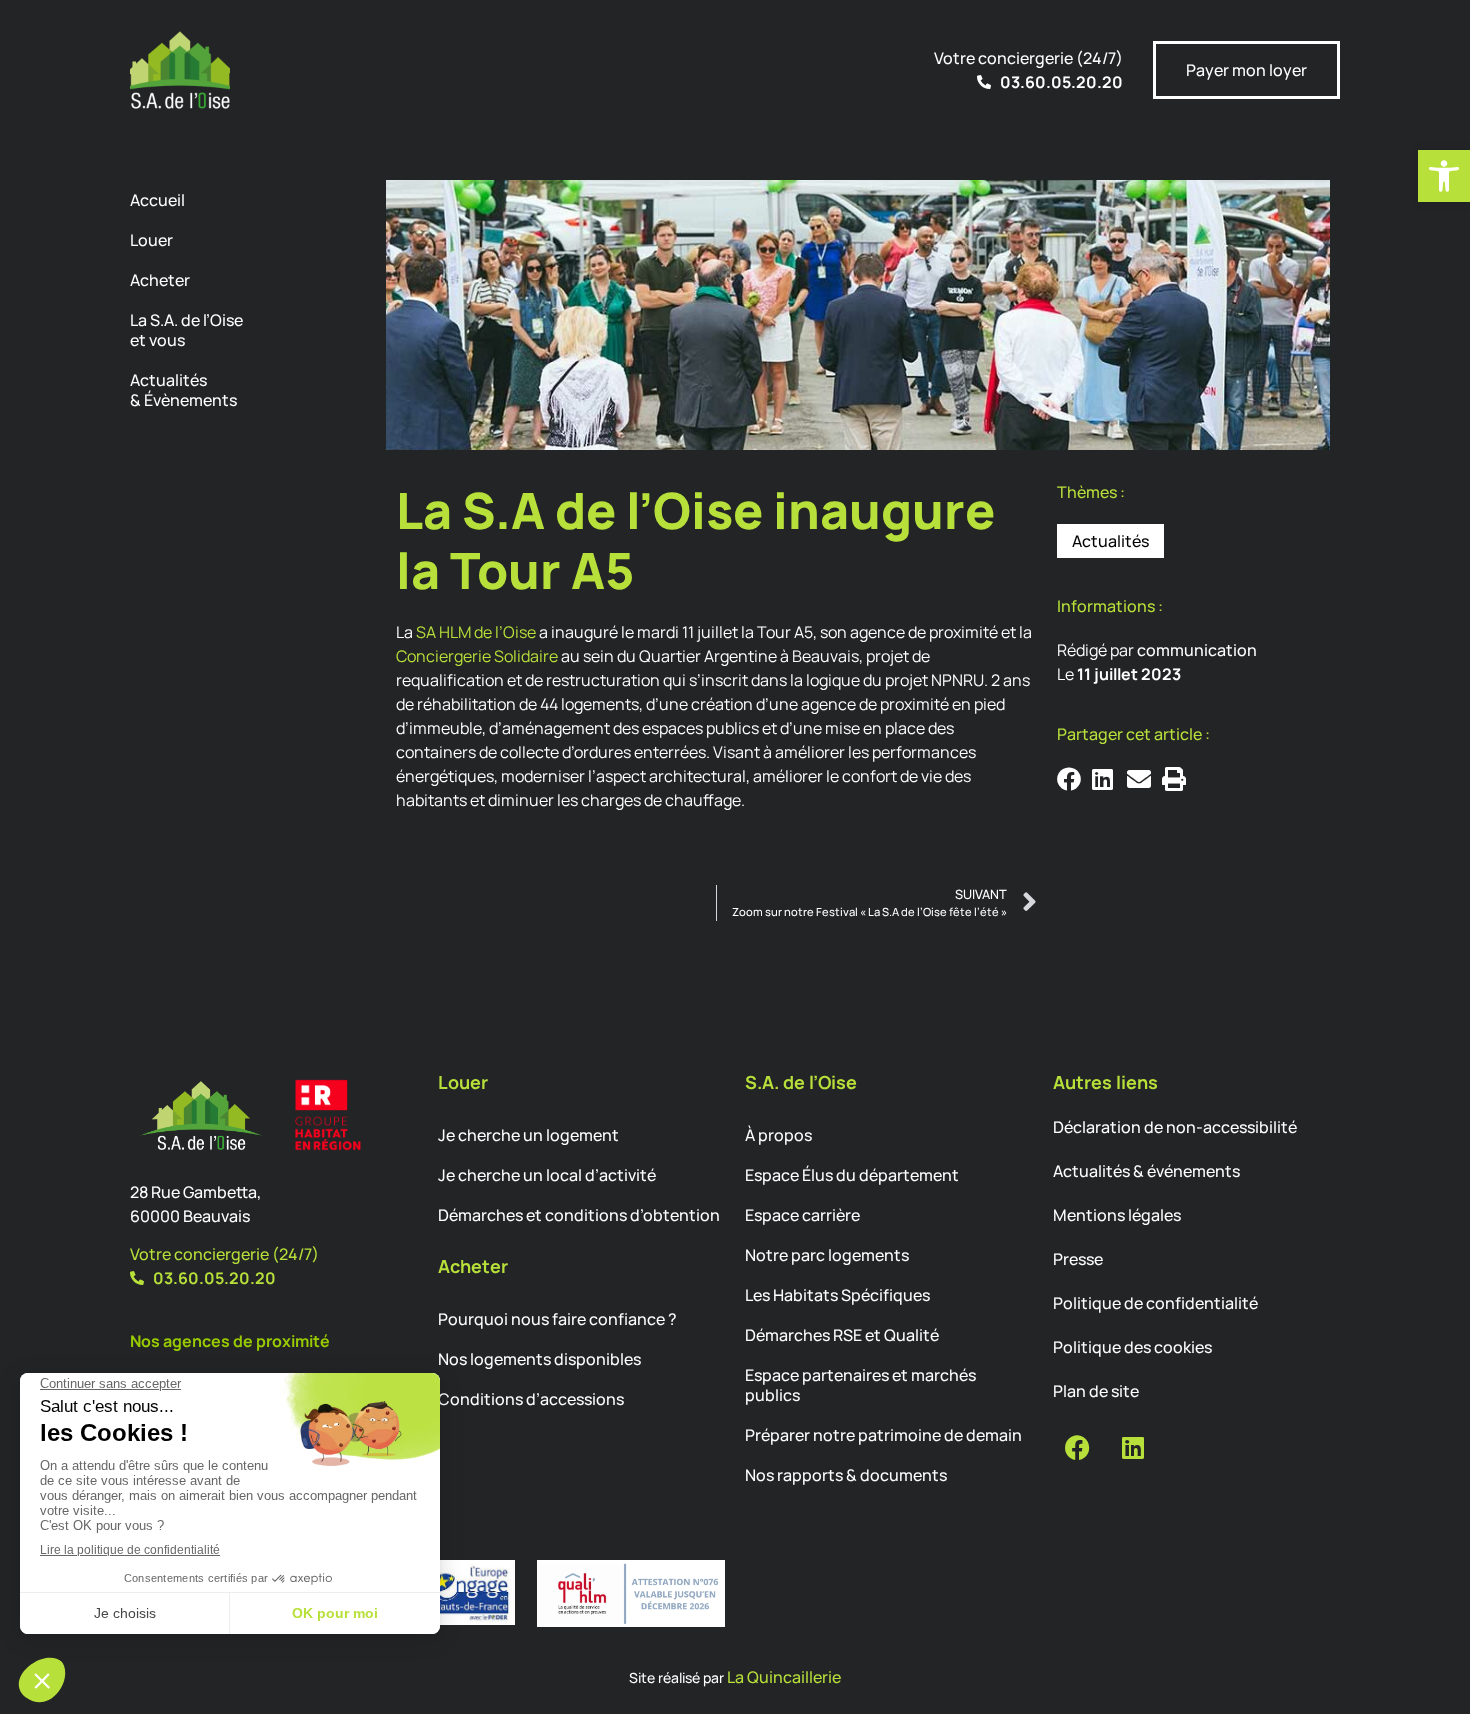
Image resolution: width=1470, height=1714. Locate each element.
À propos (778, 1135)
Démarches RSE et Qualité (842, 1335)
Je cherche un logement (528, 1135)
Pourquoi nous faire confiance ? (557, 1319)
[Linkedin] (1133, 1448)
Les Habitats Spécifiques (837, 1295)
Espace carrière (802, 1215)
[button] (1444, 176)
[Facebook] (1078, 1448)
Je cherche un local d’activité (547, 1175)
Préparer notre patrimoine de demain (883, 1435)
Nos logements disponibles (539, 1359)
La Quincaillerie (784, 1677)
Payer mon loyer (1246, 70)
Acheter (160, 280)
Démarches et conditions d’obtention (579, 1215)
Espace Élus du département (852, 1175)
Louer (151, 240)
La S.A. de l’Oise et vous (186, 330)
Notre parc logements (827, 1255)
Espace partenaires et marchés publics (860, 1385)
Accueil (157, 200)
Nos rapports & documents (846, 1475)
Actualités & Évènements (183, 390)
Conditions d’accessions (531, 1399)
